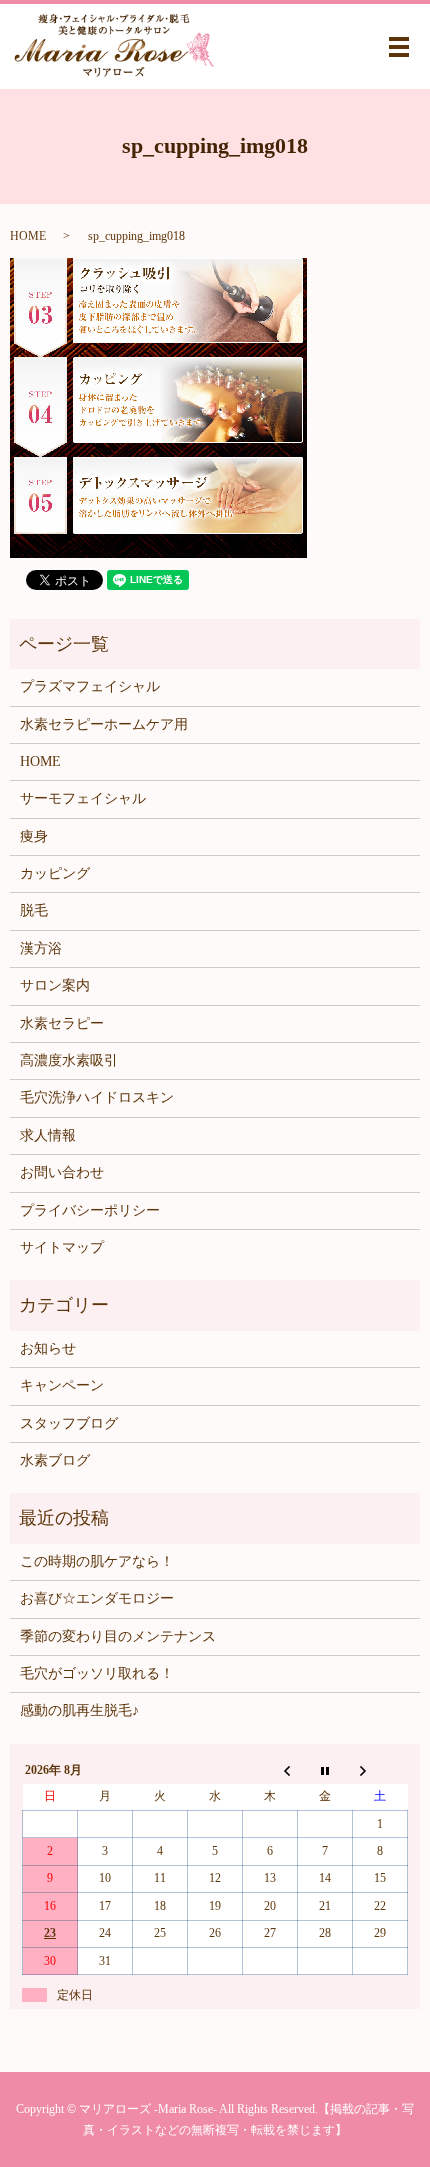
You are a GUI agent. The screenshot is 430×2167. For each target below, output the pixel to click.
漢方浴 (41, 948)
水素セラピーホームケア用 (104, 724)
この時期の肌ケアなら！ (97, 1561)
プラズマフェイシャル (90, 686)
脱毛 (34, 910)
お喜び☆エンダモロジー (97, 1598)
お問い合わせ (62, 1172)
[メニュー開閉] (399, 47)
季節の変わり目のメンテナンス (118, 1636)
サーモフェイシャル (83, 798)
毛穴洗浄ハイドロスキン (97, 1097)
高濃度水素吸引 (69, 1060)
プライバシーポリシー (90, 1210)
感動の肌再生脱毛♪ (79, 1710)
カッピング (55, 873)
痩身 (34, 836)
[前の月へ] (270, 1770)
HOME (28, 236)
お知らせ (48, 1348)
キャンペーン (62, 1385)
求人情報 (48, 1135)
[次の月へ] (380, 1770)
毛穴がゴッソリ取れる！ (97, 1673)
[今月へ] (325, 1770)
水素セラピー (62, 1023)
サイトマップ (62, 1247)
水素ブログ (55, 1460)
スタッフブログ (69, 1423)
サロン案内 (55, 985)
